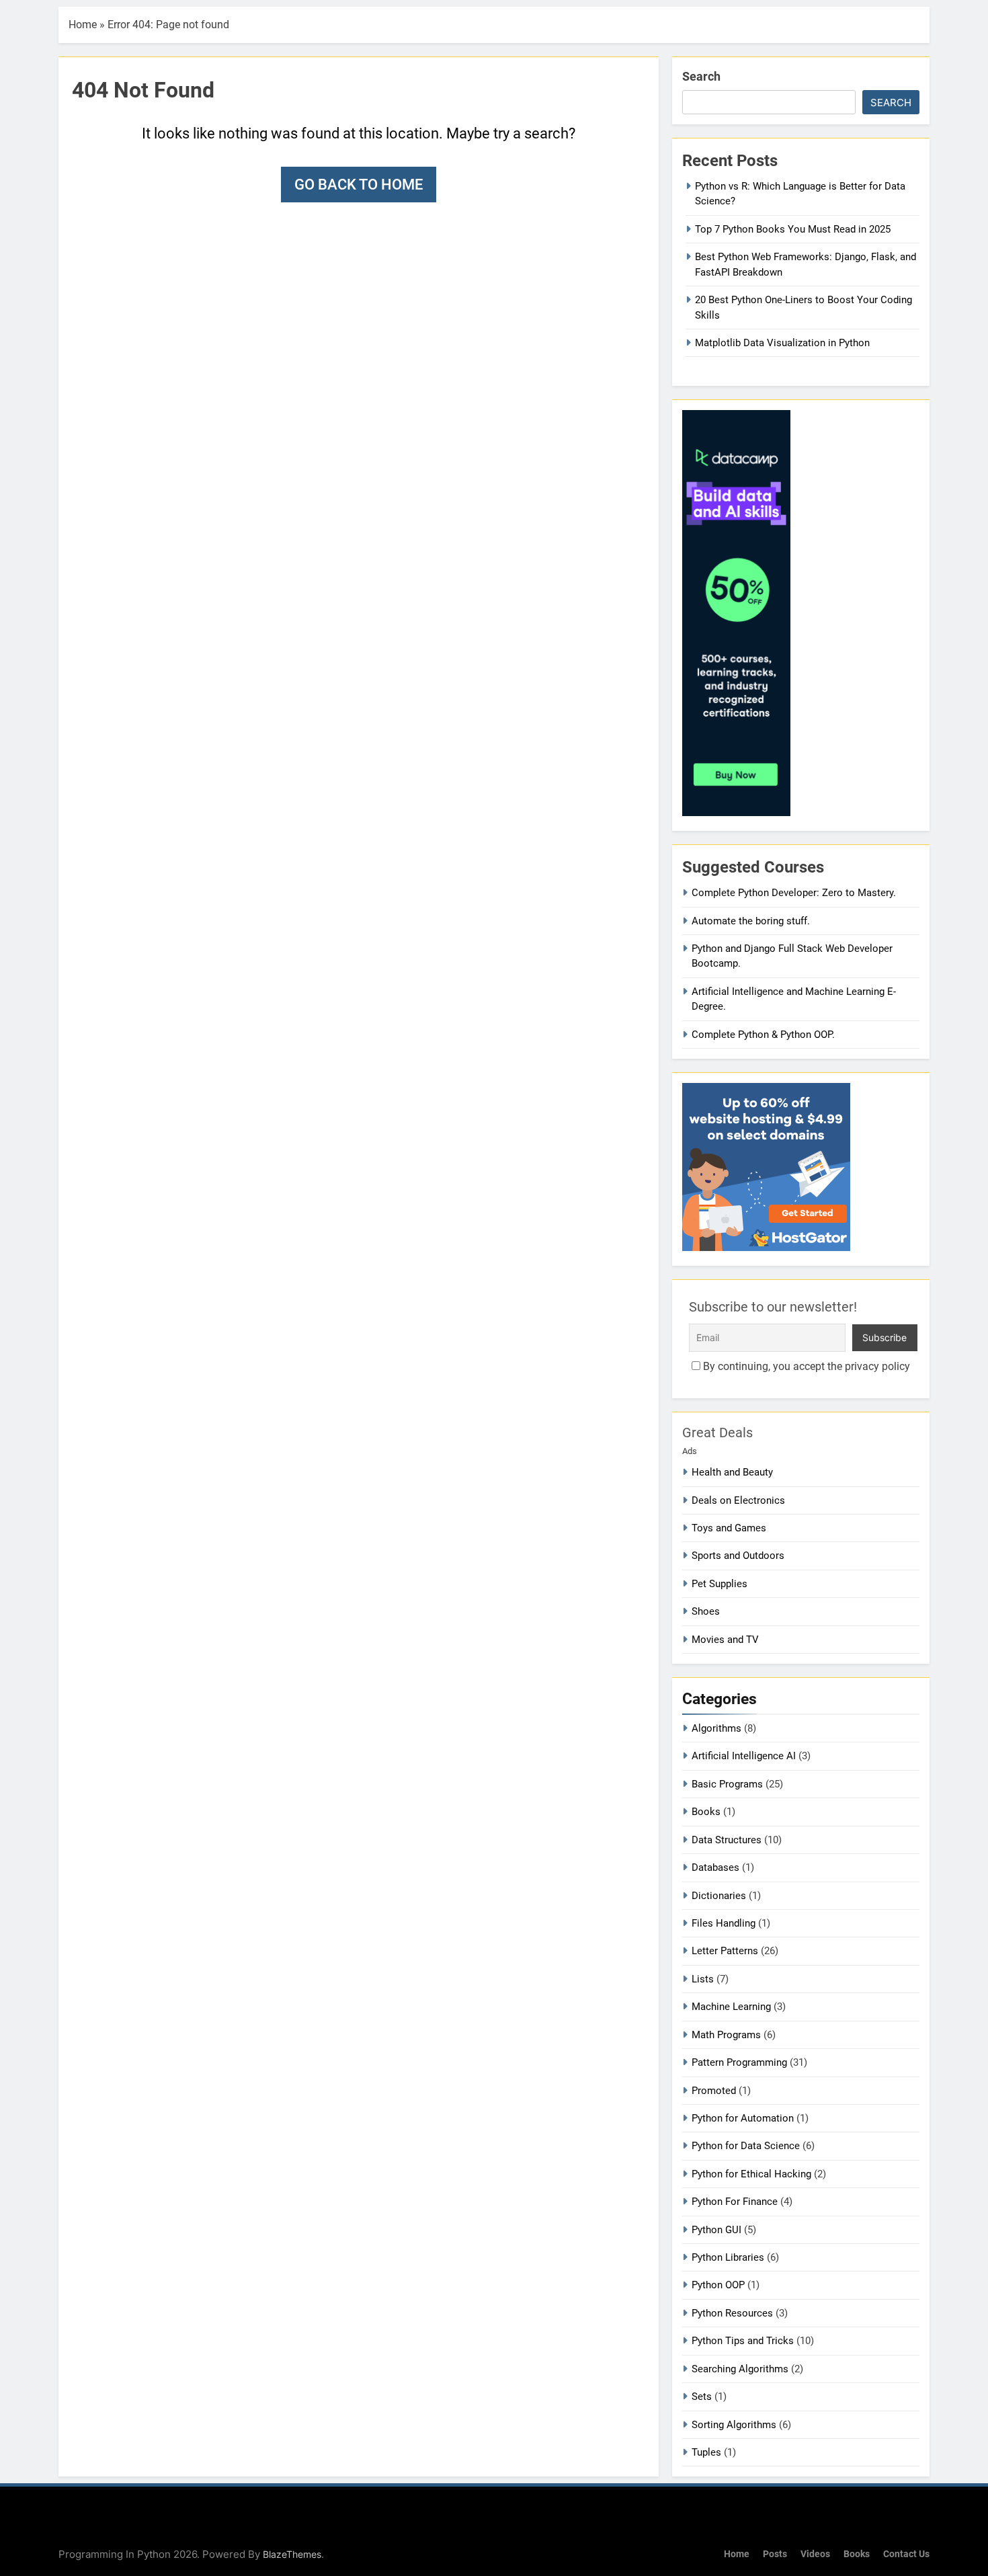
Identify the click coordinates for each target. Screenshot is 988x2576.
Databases (715, 1867)
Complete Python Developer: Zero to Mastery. (794, 893)
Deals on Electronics (738, 1500)
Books (706, 1812)
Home (83, 25)
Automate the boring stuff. (751, 921)
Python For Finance (735, 2202)
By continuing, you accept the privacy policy (805, 1366)
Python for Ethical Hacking (751, 2174)
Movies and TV (725, 1640)
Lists (703, 1979)
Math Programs (726, 2035)
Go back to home (359, 185)
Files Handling (724, 1923)
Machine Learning (731, 2007)
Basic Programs (727, 1784)
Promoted (714, 2091)
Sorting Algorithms (734, 2425)
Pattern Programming (739, 2062)
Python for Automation (743, 2118)
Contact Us (906, 2554)
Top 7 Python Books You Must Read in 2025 (793, 229)
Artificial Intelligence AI (744, 1756)
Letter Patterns (725, 1951)
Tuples (706, 2452)
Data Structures (727, 1840)
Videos (815, 2554)
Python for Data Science (746, 2146)
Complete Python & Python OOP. (763, 1035)
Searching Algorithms (740, 2369)
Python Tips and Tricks (743, 2341)
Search (701, 76)
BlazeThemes (292, 2554)
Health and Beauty (732, 1472)
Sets (702, 2397)
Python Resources (732, 2313)
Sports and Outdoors (738, 1556)
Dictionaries (719, 1896)
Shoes (706, 1611)
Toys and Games (729, 1528)
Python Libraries (728, 2257)
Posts (775, 2554)
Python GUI (716, 2230)
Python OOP (718, 2285)
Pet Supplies (719, 1584)
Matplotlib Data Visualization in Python (782, 343)
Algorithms (716, 1728)
